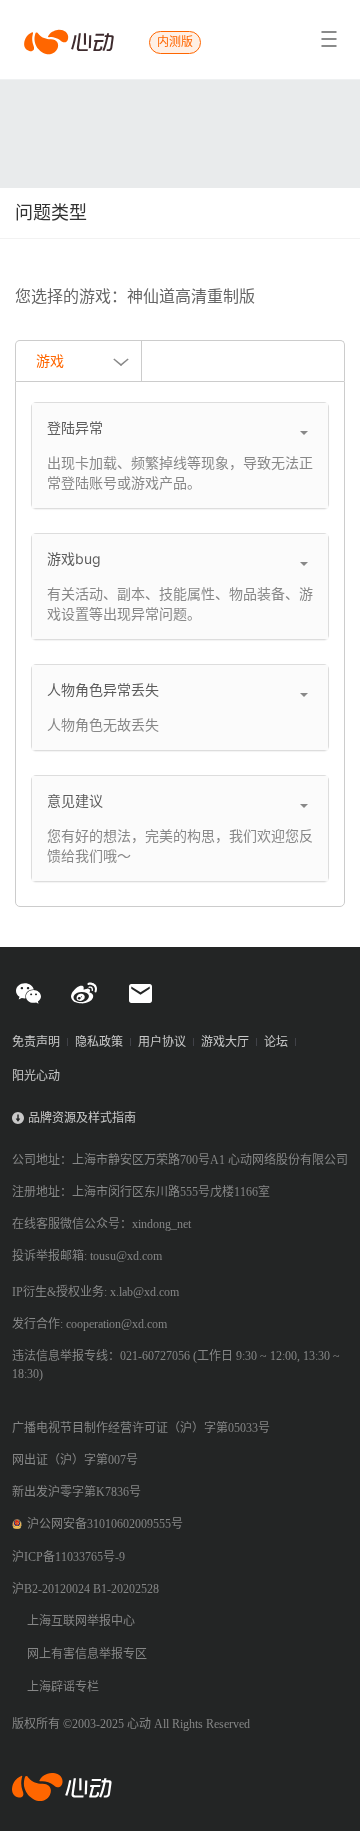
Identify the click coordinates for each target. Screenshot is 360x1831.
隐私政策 (99, 1042)
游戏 (50, 360)
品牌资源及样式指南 (82, 1118)
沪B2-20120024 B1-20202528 (85, 1589)
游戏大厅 (225, 1042)
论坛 (276, 1042)
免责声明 (36, 1042)
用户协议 (162, 1042)
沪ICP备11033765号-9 (68, 1557)
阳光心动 (36, 1076)
